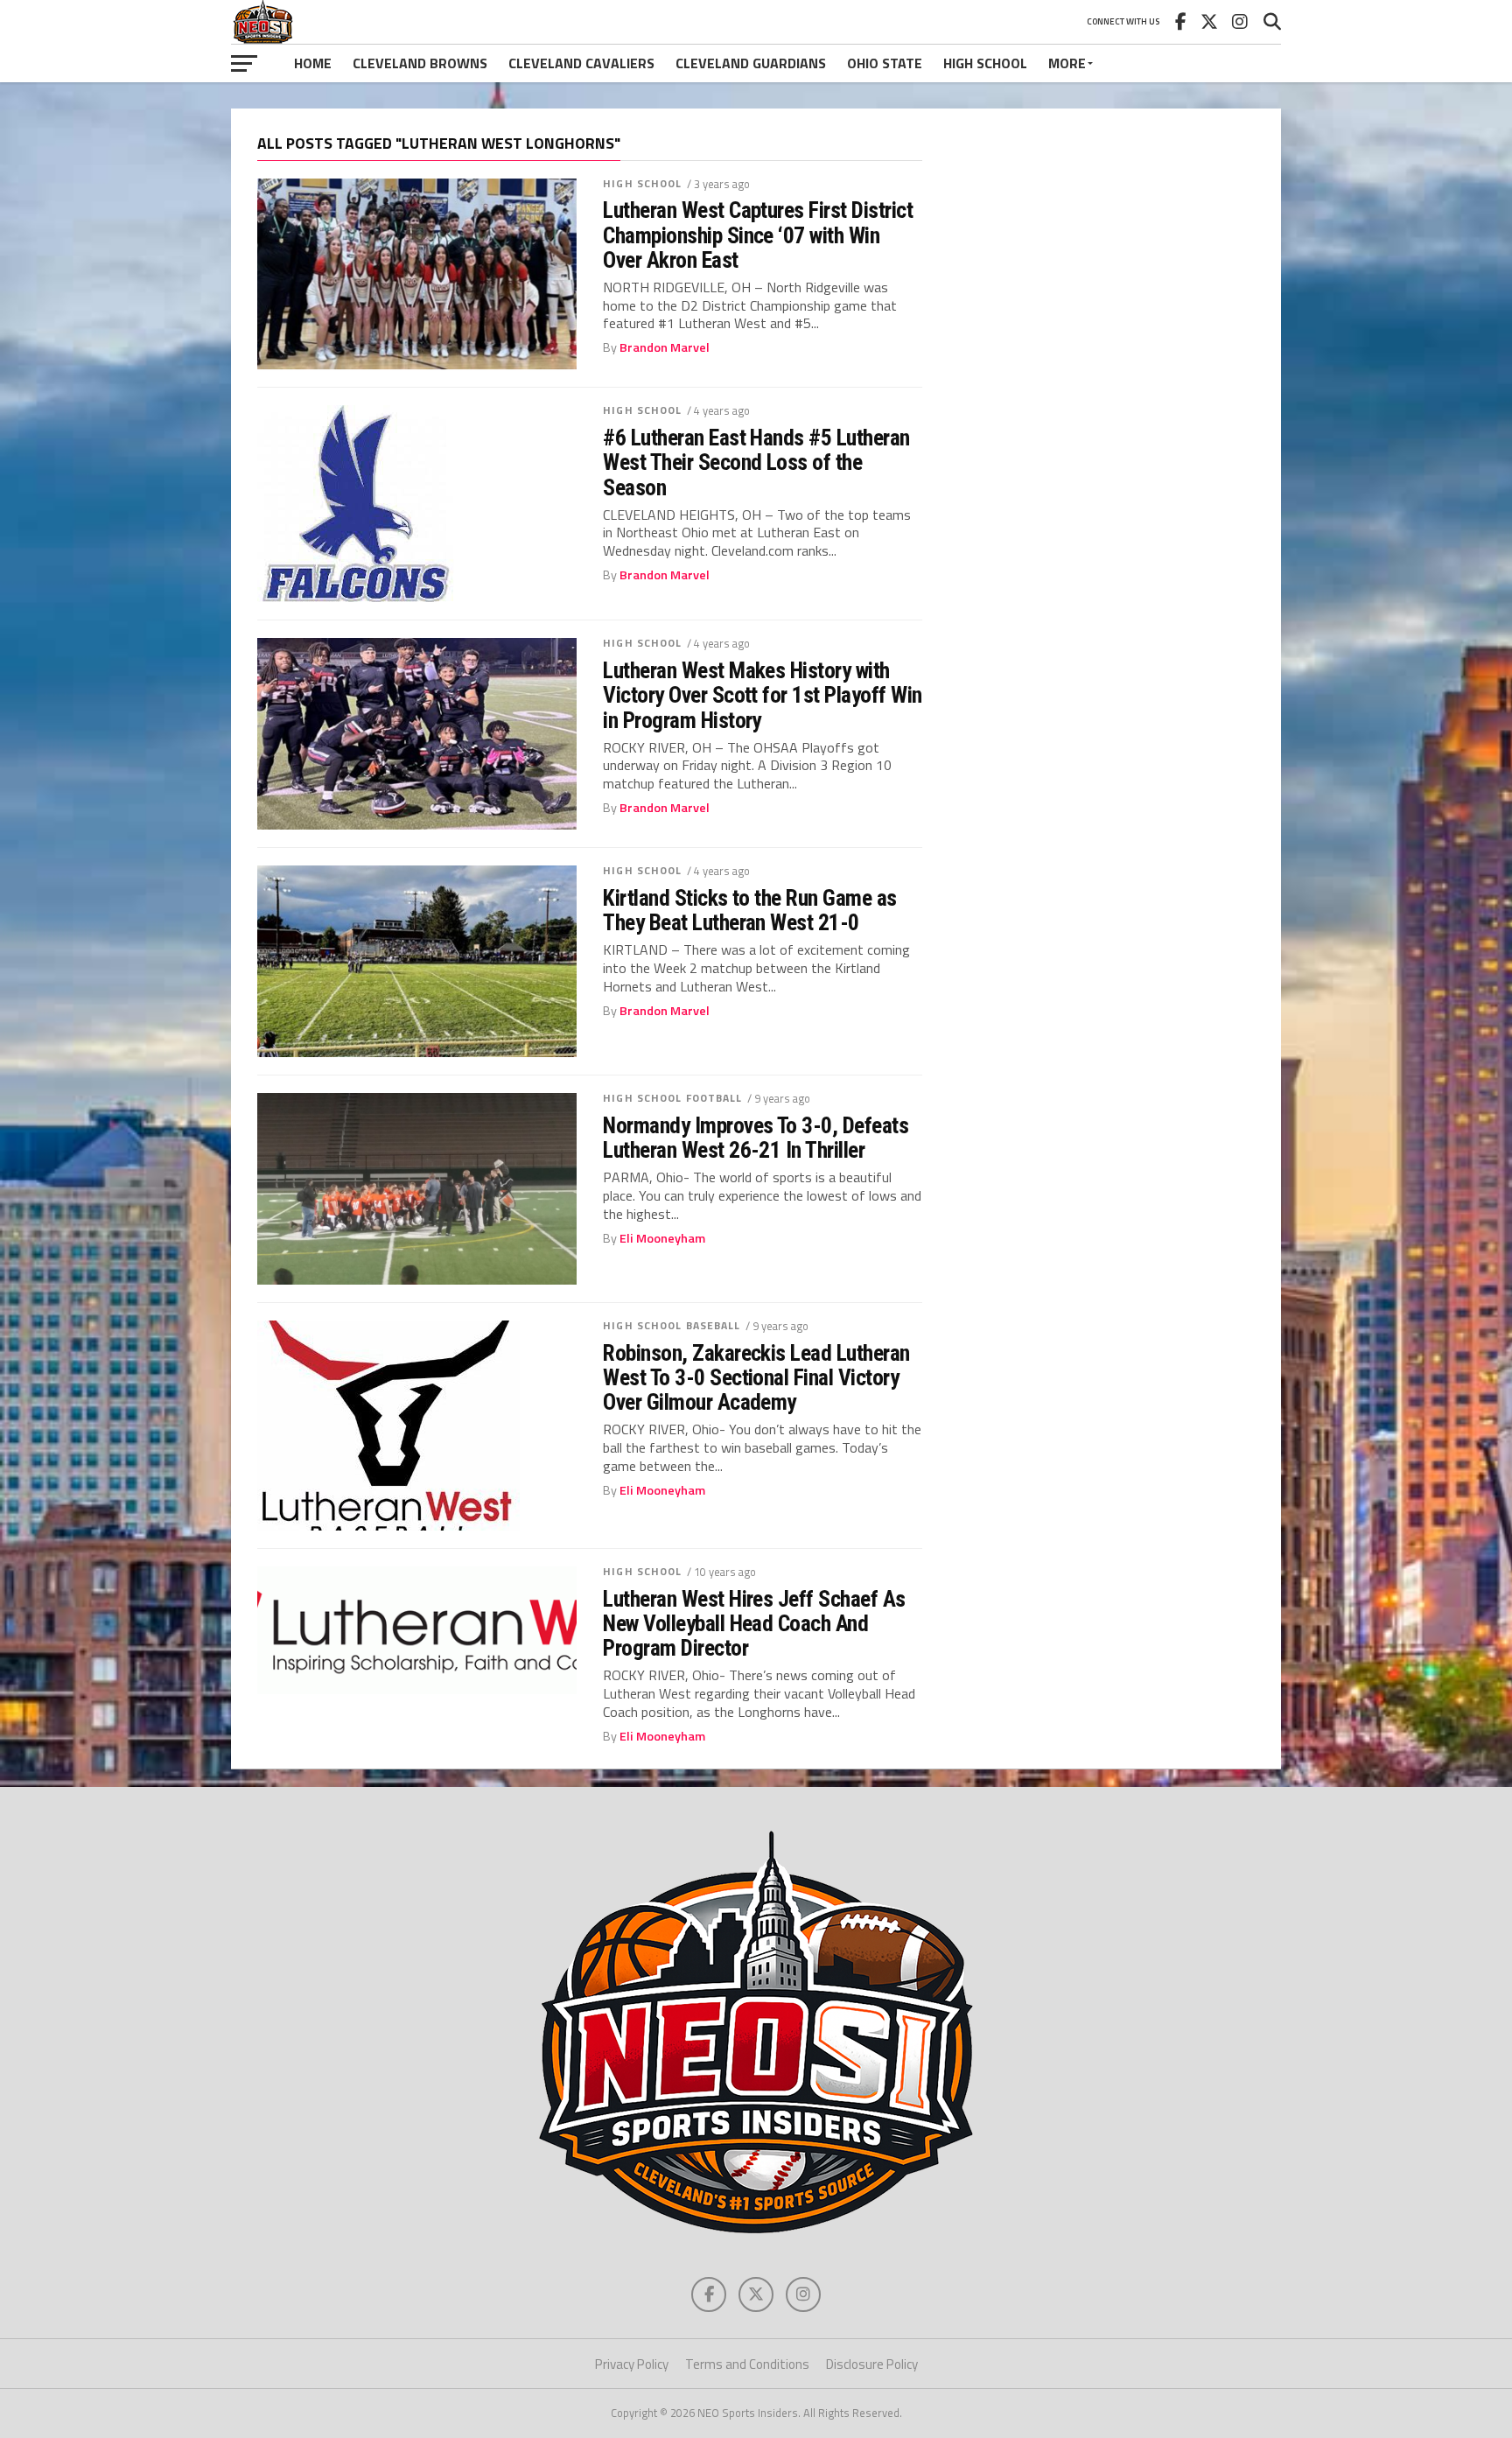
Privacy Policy (632, 2364)
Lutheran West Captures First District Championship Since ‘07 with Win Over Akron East (758, 235)
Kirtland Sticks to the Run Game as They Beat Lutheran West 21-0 (750, 910)
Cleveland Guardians (751, 63)
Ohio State (885, 63)
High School (985, 63)
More (1067, 63)
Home (313, 63)
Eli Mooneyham (662, 1238)
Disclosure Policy (872, 2364)
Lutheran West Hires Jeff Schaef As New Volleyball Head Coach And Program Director (754, 1623)
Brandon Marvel (665, 347)
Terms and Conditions (747, 2364)
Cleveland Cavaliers (581, 63)
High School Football (672, 1098)
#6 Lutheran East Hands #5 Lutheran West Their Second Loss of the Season (756, 462)
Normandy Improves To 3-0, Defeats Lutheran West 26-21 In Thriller (756, 1138)
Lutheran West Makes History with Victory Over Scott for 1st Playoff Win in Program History (763, 695)
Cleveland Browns (420, 63)
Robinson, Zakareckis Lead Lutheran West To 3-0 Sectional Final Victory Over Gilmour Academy (756, 1377)
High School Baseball (672, 1325)
